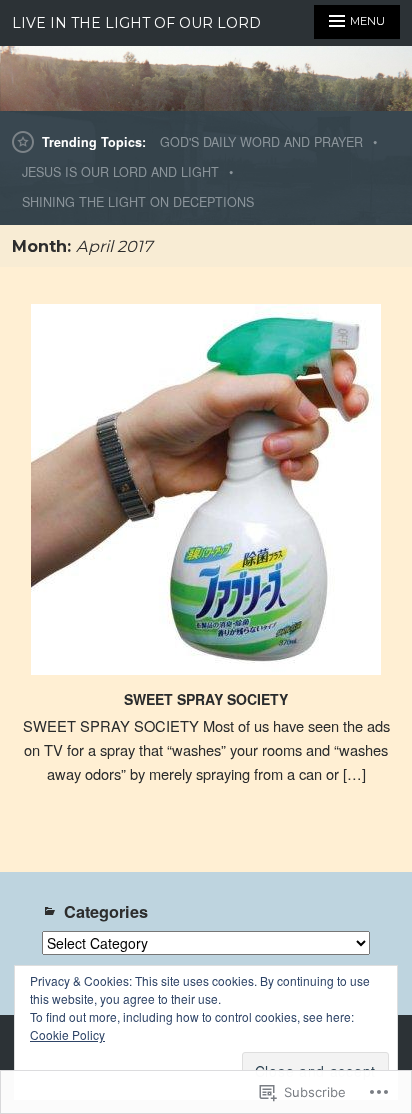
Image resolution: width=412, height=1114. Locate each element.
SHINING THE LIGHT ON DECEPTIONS (138, 202)
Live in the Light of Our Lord (136, 23)
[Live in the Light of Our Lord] (206, 78)
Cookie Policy (67, 1034)
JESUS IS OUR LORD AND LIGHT (120, 172)
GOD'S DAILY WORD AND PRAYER (261, 142)
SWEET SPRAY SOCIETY (206, 699)
